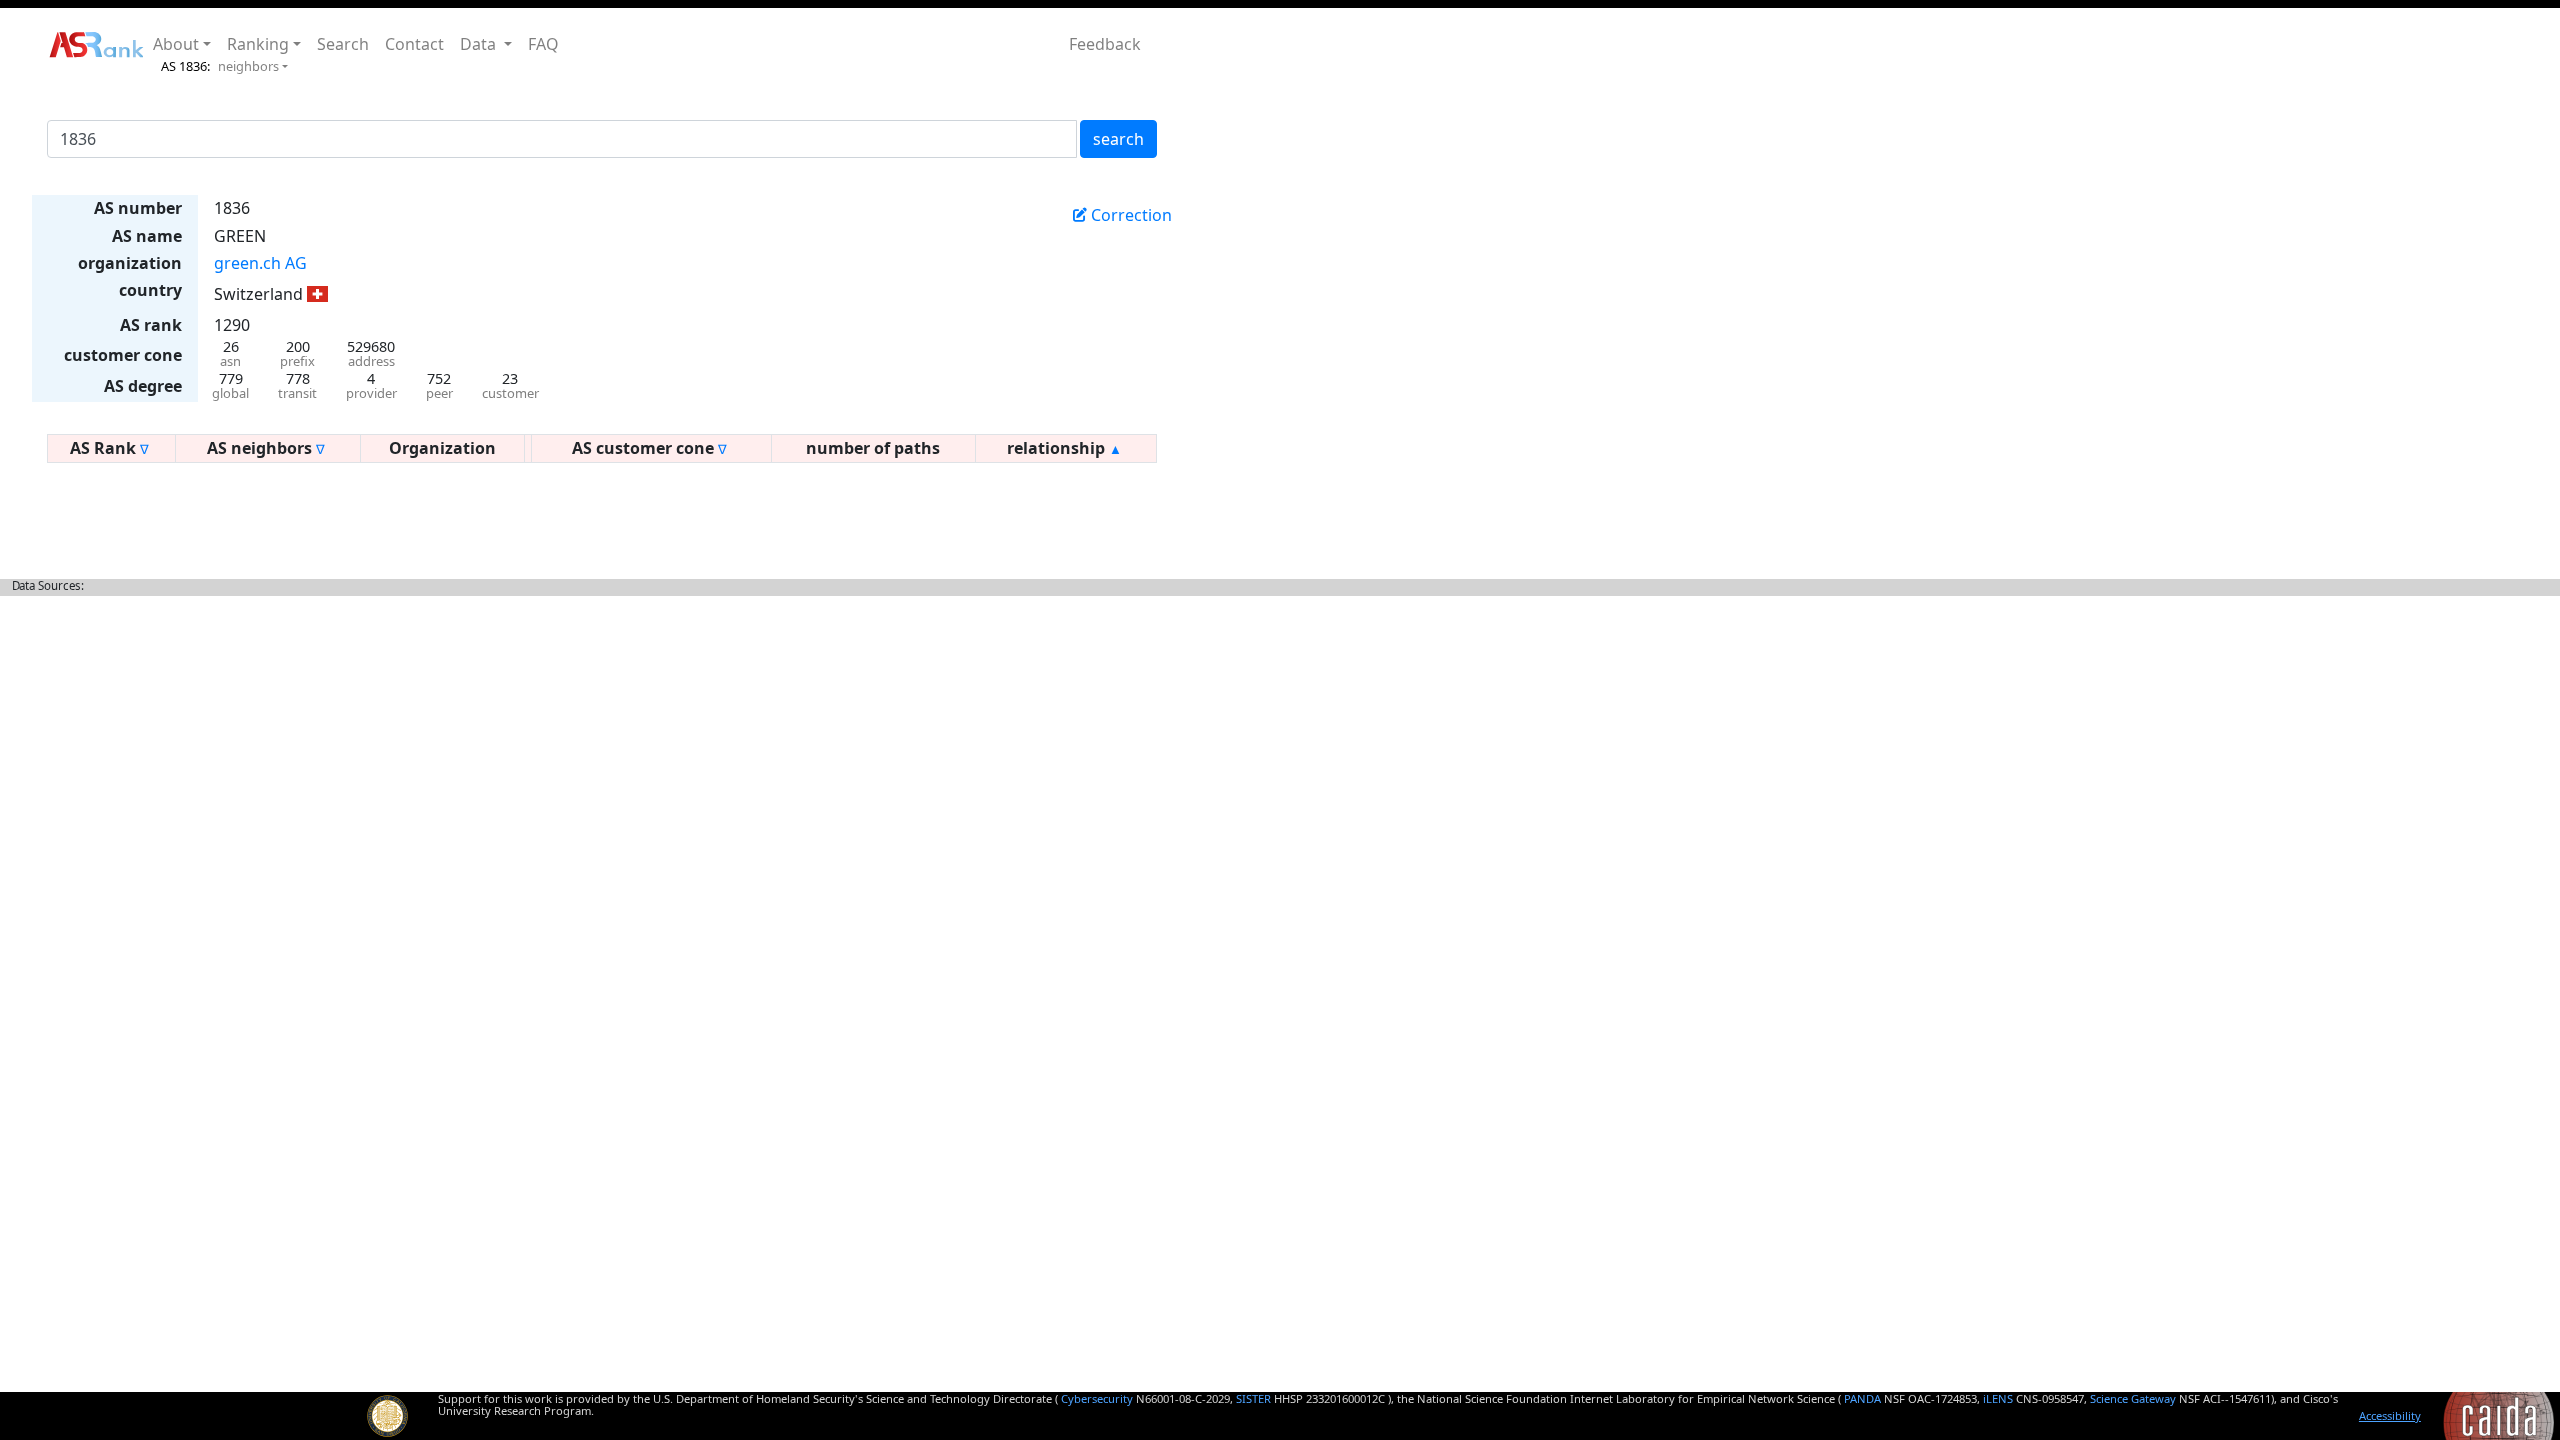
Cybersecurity (1097, 1398)
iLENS (1998, 1398)
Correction (1129, 215)
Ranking (258, 44)
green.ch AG (260, 263)
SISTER (1253, 1398)
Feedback (1105, 44)
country (150, 290)
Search (343, 44)
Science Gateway (2133, 1398)
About (176, 44)
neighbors (248, 66)
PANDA (1862, 1398)
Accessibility (2390, 1415)
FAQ (543, 44)
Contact (414, 44)
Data (480, 44)
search (1118, 139)
